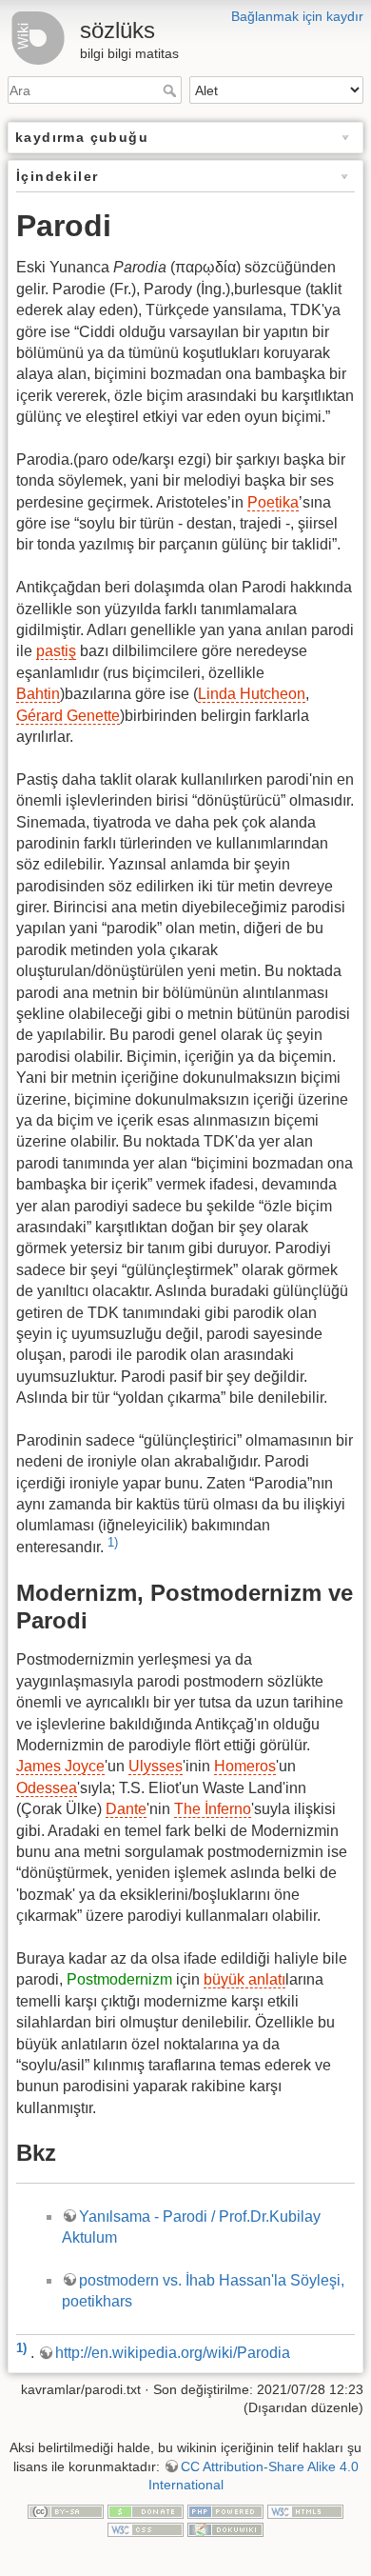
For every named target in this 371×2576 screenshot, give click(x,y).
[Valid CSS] (146, 2529)
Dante (126, 1809)
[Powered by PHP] (225, 2510)
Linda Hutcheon (252, 694)
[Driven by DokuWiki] (225, 2529)
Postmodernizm (119, 1979)
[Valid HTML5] (305, 2510)
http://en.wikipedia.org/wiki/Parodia (173, 2353)
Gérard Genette (68, 716)
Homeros (245, 1766)
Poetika (273, 502)
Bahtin (38, 694)
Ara (172, 90)
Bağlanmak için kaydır (297, 16)
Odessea (47, 1788)
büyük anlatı (244, 1979)
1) (113, 1542)
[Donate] (146, 2510)
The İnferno (213, 1809)
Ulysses (156, 1766)
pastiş (56, 651)
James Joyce (60, 1766)
